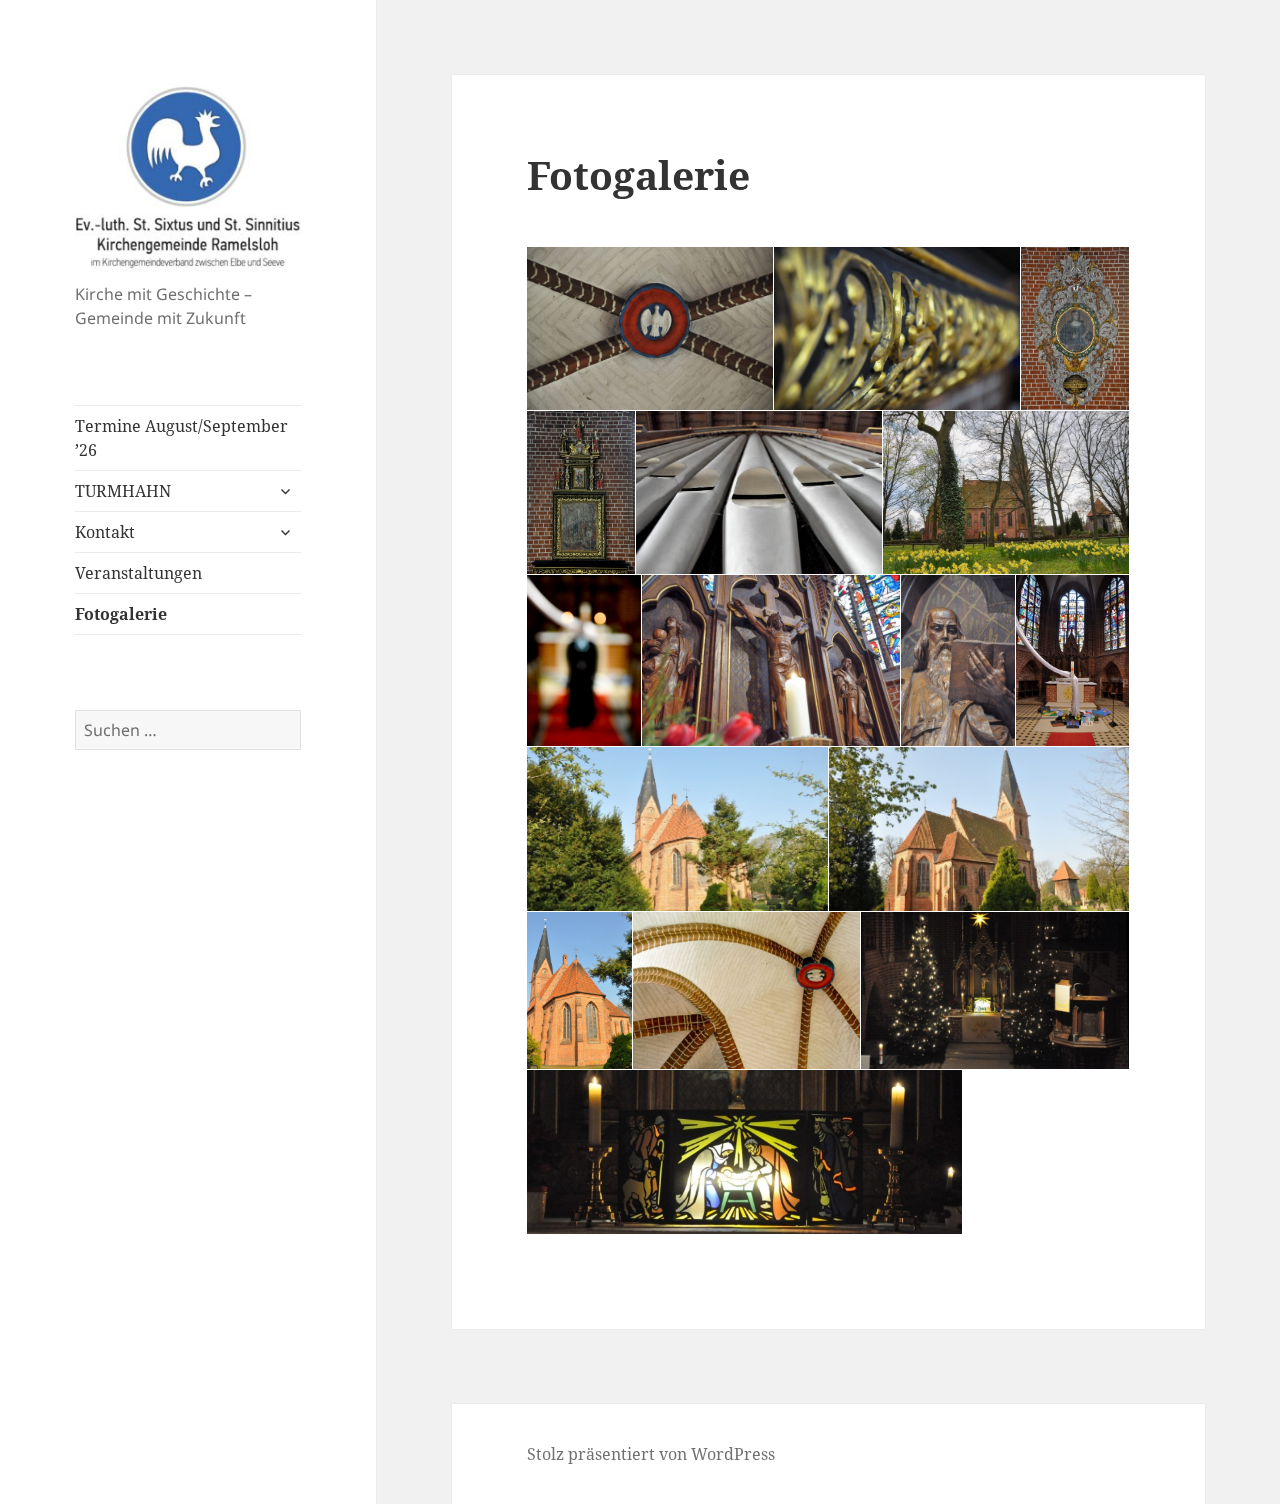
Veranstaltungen (138, 573)
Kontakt (105, 532)
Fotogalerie (121, 614)
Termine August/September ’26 (181, 438)
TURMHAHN (123, 491)
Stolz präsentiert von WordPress (651, 1454)
